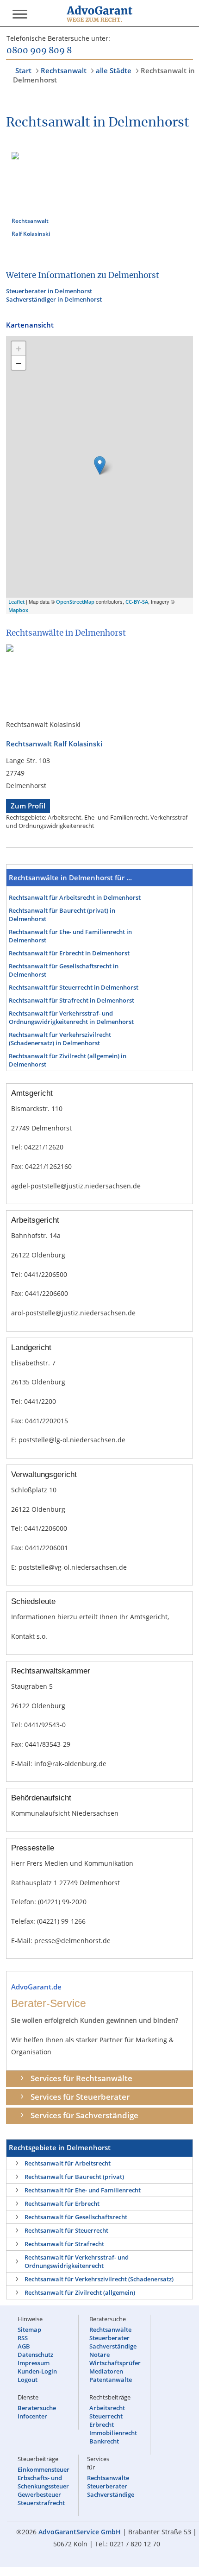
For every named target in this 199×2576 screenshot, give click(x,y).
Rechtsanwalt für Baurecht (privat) (74, 2177)
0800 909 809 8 (39, 51)
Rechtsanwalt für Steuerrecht (66, 2230)
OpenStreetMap (75, 602)
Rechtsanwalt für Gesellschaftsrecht (76, 2217)
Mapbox (18, 610)
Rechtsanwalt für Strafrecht (64, 2244)
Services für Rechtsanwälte (81, 2078)
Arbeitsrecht (107, 2408)
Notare (99, 2355)
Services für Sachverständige (84, 2115)
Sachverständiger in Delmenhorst (54, 299)
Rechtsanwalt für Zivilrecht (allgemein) (80, 2292)
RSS (23, 2338)
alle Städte (114, 70)
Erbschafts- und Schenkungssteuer (43, 2482)
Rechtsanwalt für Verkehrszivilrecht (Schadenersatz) (99, 2279)
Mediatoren (106, 2371)
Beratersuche (37, 2408)
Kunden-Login (37, 2371)
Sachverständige (113, 2346)
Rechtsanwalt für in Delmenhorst (75, 897)
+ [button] (19, 348)
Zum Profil (28, 806)
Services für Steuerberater (80, 2097)
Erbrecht (102, 2424)
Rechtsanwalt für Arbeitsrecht (68, 2163)
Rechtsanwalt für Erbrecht (62, 2203)
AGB (24, 2346)
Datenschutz (35, 2355)
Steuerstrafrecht (41, 2503)
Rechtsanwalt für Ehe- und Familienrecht (83, 2190)
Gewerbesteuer (39, 2494)
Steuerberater (109, 2338)
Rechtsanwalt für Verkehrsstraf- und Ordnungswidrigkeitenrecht (77, 2261)
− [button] (19, 363)
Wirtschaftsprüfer (115, 2363)
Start (23, 70)
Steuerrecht (106, 2416)
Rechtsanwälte (110, 2330)
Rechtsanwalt (64, 70)
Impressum (34, 2363)
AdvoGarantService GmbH (80, 2532)
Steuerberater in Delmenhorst (49, 291)
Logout (28, 2380)
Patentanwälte (111, 2380)
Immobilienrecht (113, 2433)
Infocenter (32, 2416)
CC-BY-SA (137, 602)
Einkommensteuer (44, 2469)
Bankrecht (104, 2441)
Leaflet (16, 602)
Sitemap (29, 2330)
